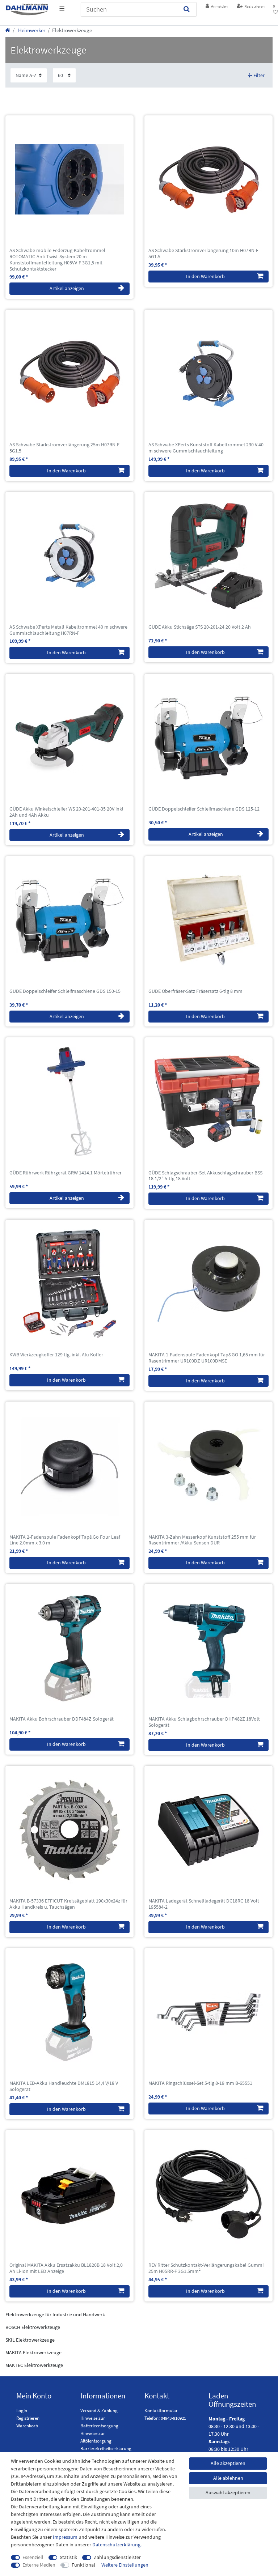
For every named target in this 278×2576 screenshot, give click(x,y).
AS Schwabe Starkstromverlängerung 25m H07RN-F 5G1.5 (64, 448)
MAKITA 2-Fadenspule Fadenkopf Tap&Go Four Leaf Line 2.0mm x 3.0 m (65, 1540)
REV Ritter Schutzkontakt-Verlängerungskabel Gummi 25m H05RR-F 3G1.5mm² (206, 2268)
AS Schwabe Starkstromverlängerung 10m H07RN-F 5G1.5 (203, 254)
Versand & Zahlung (99, 2411)
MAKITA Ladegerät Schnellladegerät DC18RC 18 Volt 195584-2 (204, 1904)
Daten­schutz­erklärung (116, 2545)
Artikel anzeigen (67, 288)
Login (22, 2411)
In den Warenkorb (205, 276)
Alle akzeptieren (228, 2463)
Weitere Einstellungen (125, 2565)
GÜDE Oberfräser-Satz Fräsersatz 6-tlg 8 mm (195, 991)
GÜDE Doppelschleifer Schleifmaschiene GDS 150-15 (65, 991)
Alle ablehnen (228, 2478)
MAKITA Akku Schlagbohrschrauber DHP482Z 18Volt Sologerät (204, 1722)
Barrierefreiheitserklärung (106, 2449)
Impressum (65, 2537)
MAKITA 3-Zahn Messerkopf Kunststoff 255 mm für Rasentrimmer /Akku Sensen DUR (202, 1540)
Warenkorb (27, 2426)
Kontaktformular (161, 2411)
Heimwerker (31, 30)
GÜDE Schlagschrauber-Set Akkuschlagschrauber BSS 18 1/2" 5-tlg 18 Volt (205, 1176)
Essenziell (33, 2557)
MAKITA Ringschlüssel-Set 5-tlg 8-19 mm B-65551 (200, 2083)
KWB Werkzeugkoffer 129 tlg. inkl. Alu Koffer (56, 1355)
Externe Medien (39, 2565)
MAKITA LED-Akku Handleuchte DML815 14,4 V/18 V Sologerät (64, 2086)
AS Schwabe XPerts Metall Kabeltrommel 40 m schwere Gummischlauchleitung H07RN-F (68, 630)
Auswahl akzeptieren (228, 2492)
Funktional (83, 2565)
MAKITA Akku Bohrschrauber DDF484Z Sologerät (62, 1719)
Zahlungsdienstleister (117, 2557)
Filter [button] (259, 75)
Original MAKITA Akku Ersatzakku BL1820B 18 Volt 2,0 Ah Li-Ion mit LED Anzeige (66, 2268)
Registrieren (28, 2418)
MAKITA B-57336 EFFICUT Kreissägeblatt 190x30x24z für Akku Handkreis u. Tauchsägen (68, 1904)
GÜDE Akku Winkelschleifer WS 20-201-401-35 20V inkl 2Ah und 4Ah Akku (66, 812)
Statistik (68, 2557)
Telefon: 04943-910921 (165, 2418)
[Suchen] (187, 9)
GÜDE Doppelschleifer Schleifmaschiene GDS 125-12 (204, 809)
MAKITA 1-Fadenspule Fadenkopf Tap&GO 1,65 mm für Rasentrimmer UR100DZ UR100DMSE (207, 1358)
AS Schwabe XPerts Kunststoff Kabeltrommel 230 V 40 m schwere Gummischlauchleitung (206, 448)
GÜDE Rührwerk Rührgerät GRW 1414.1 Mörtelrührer (66, 1173)
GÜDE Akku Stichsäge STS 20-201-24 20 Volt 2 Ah (200, 627)
